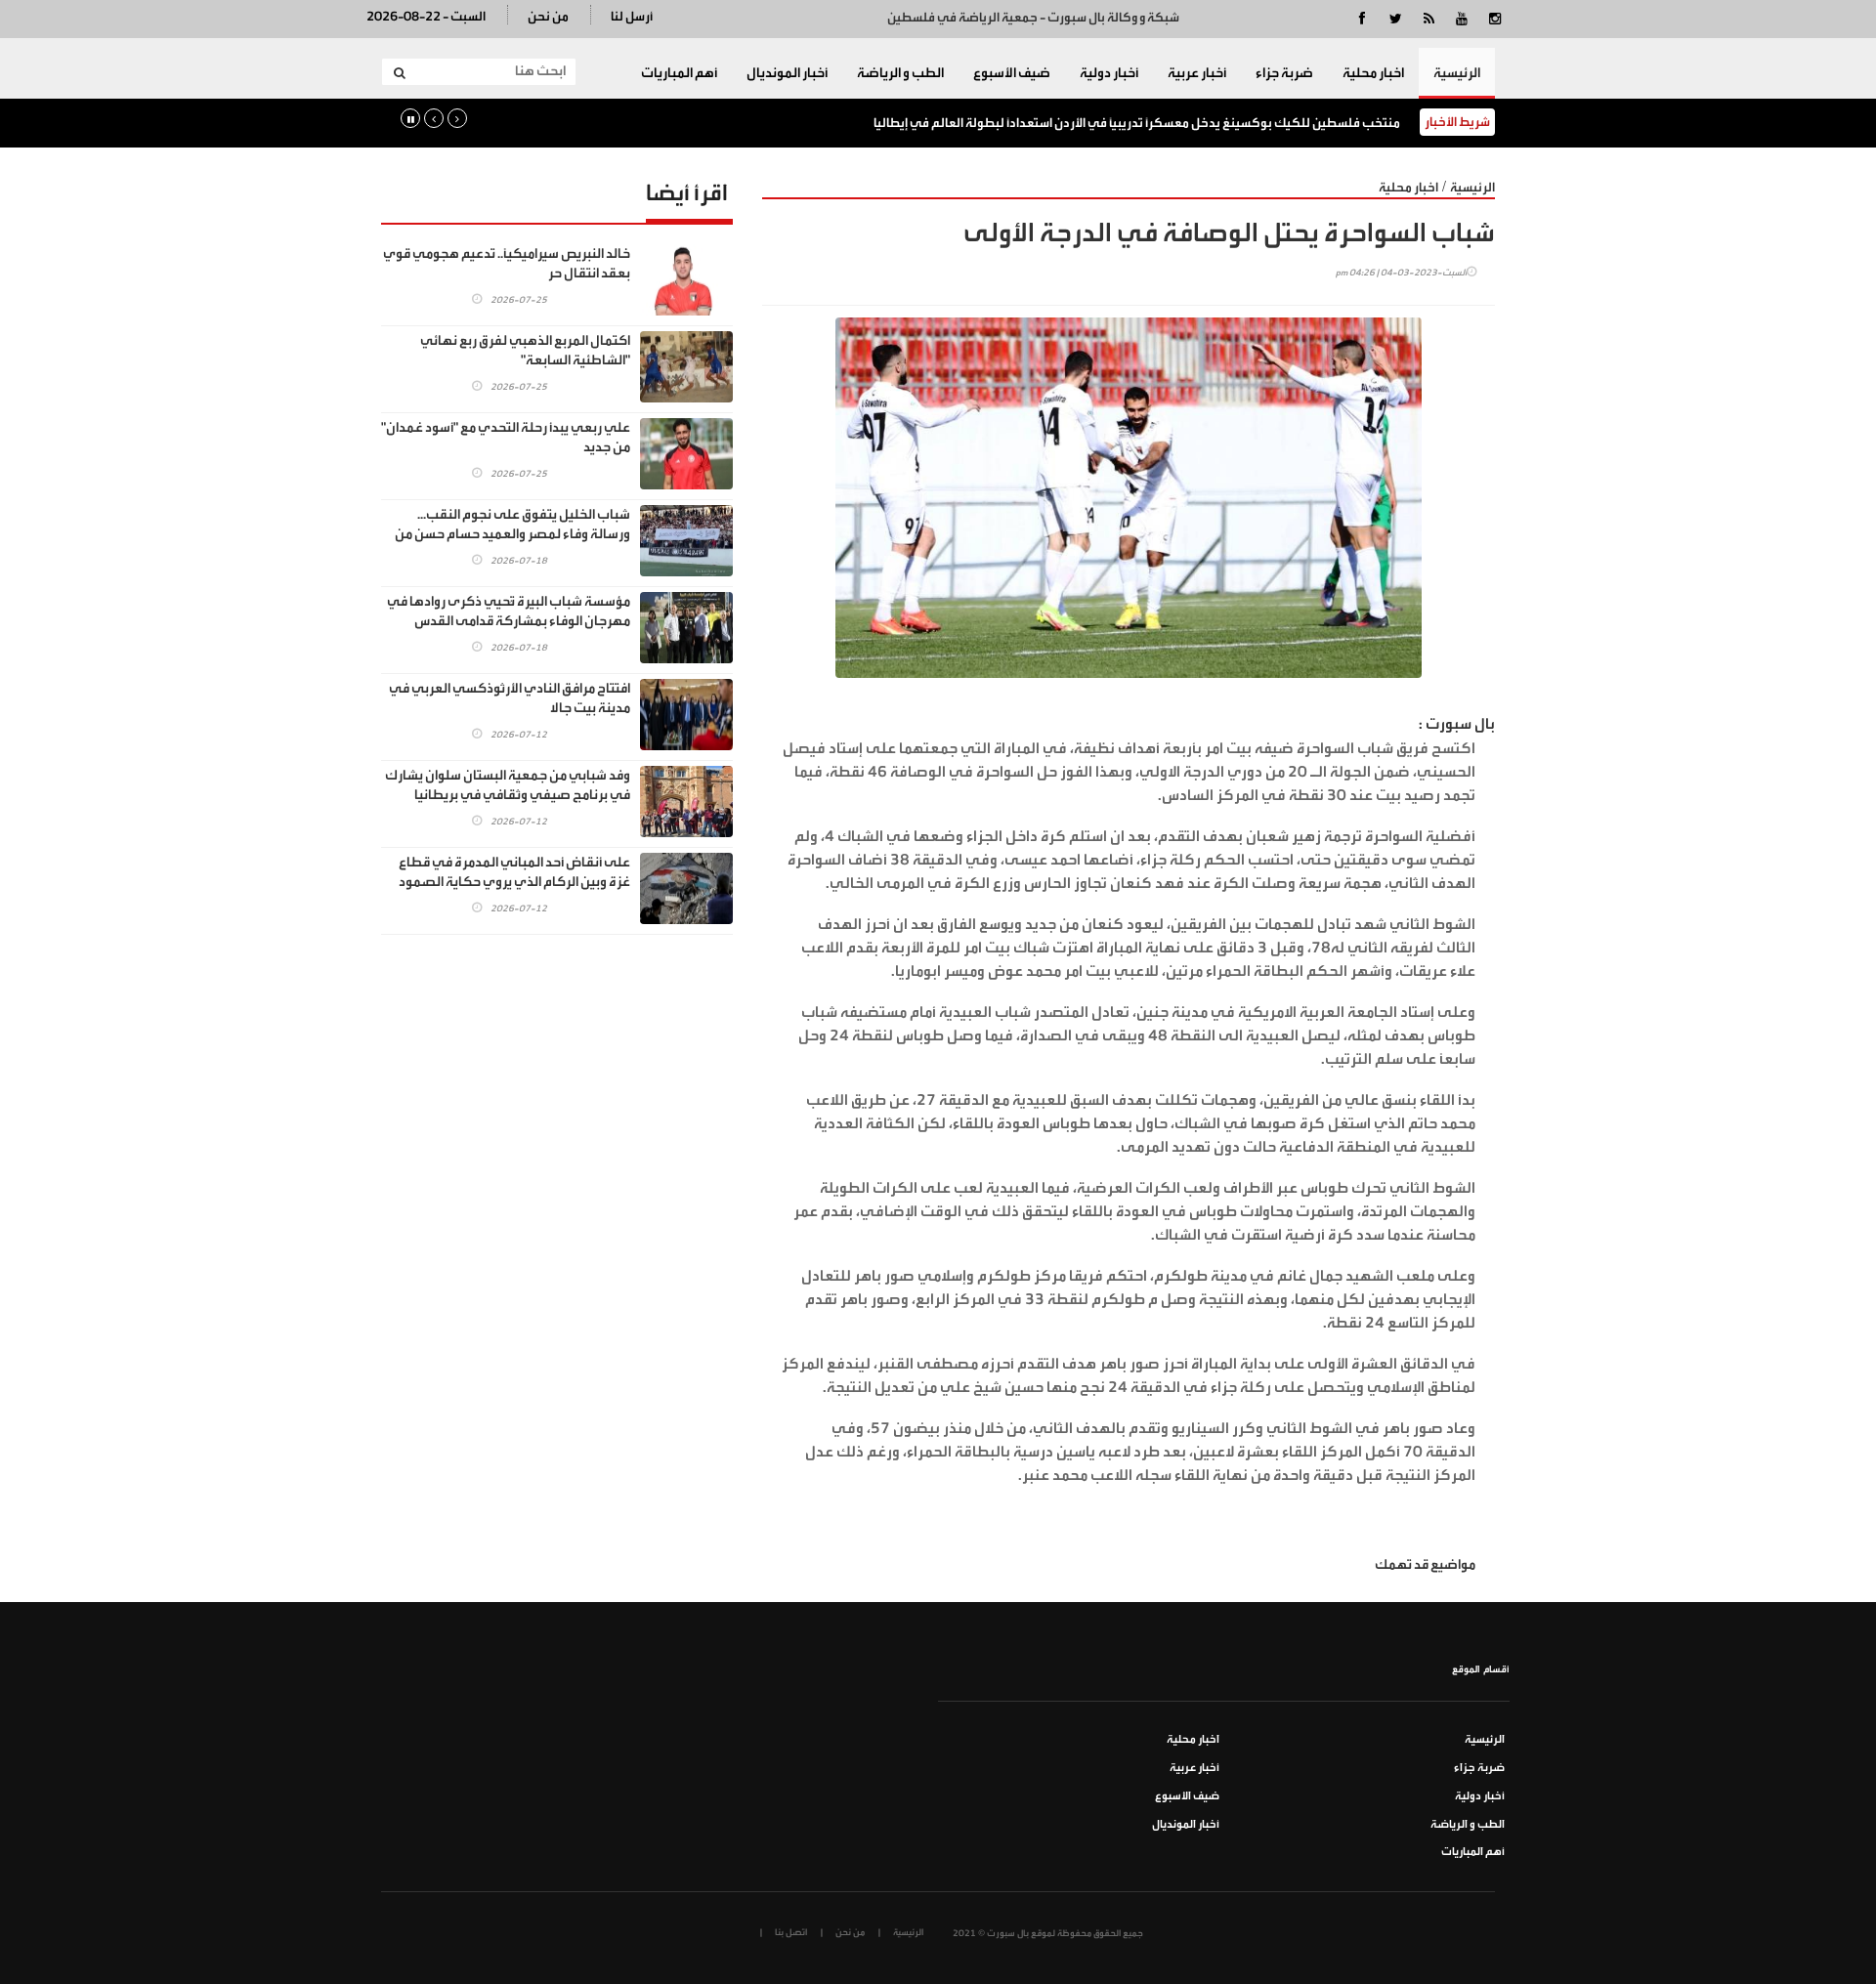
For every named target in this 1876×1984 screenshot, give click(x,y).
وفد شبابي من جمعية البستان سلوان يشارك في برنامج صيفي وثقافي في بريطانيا (508, 785)
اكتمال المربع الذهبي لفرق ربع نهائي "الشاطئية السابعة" (525, 351)
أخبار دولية (1109, 73)
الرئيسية (1457, 73)
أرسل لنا (632, 16)
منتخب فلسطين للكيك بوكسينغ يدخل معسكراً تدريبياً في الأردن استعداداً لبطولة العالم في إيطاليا (1137, 123)
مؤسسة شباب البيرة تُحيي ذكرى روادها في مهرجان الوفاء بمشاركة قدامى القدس (509, 612)
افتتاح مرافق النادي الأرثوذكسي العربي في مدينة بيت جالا (510, 698)
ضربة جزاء (1284, 73)
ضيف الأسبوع (1012, 73)
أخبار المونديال (787, 73)
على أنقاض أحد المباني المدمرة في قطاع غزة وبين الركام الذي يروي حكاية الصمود (514, 872)
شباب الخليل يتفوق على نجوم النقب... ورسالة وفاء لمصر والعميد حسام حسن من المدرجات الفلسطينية (512, 534)
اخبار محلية (1373, 73)
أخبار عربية (1197, 73)
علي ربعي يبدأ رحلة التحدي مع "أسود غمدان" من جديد (506, 438)
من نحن (548, 16)
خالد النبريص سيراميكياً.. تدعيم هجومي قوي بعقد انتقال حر (507, 264)
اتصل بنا (791, 1932)
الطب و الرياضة (900, 73)
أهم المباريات (679, 73)
